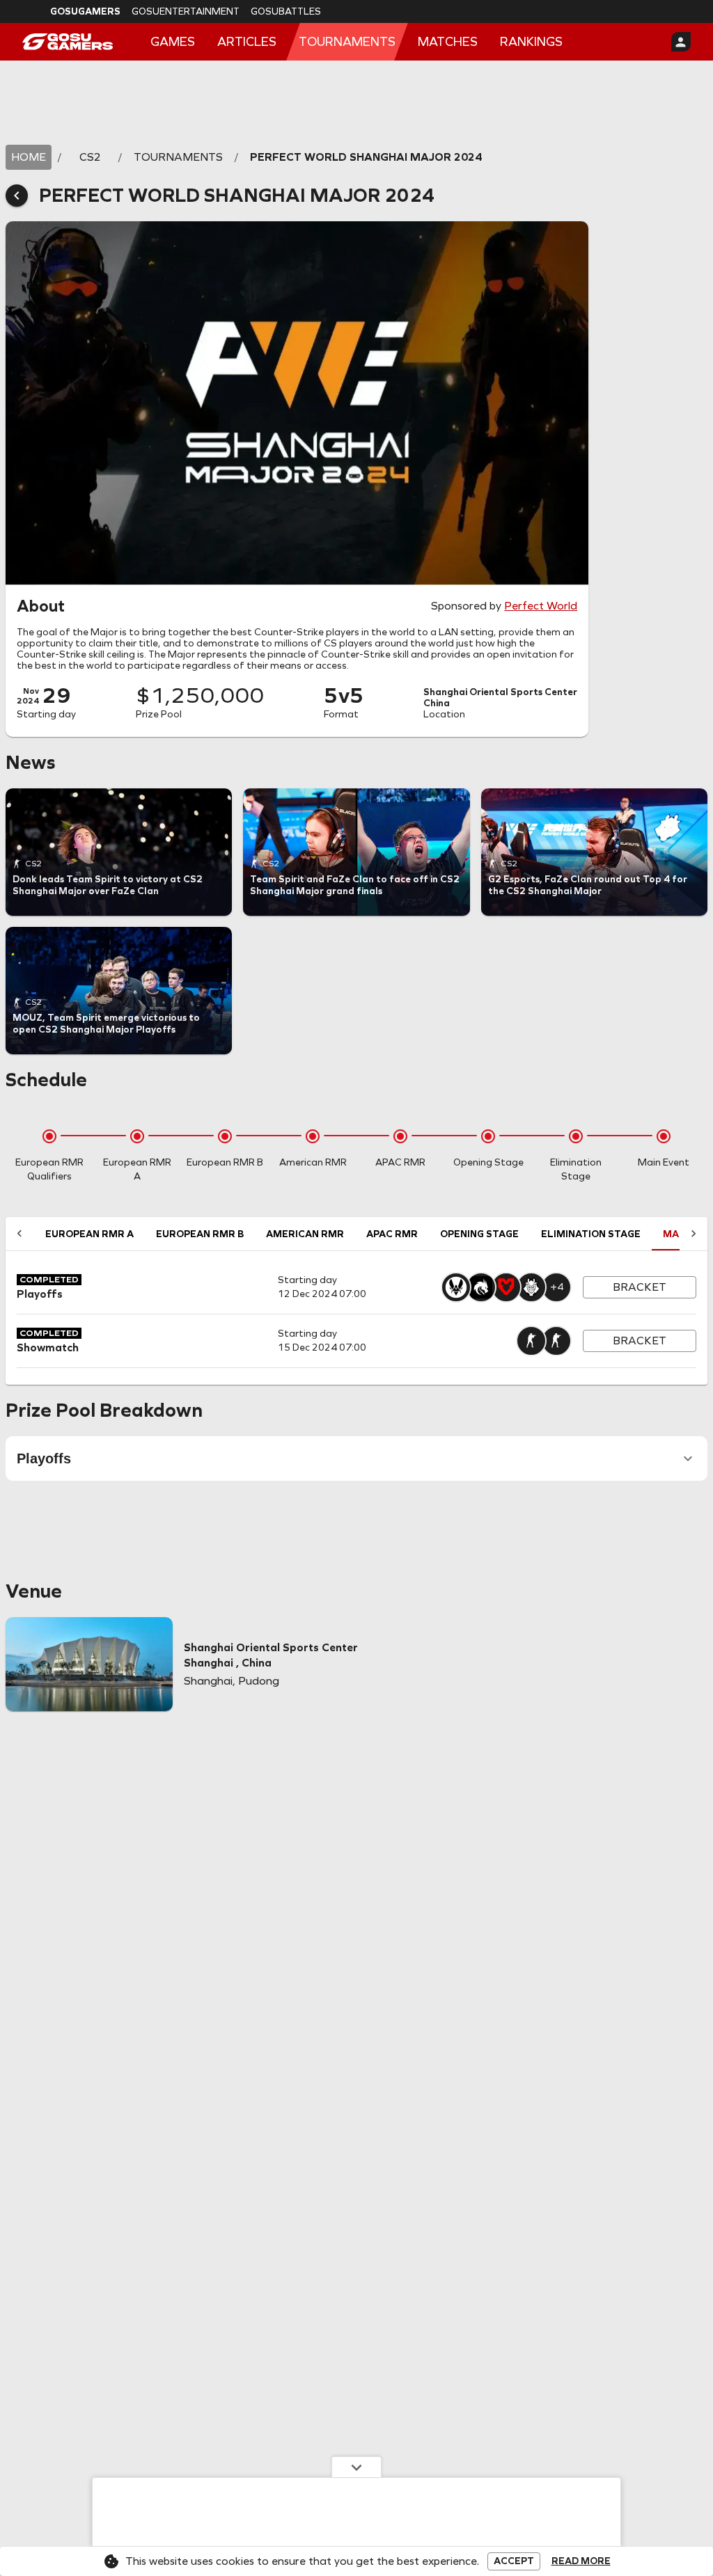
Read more (581, 2561)
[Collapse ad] (356, 2467)
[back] (17, 196)
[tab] (89, 1234)
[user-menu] (681, 42)
